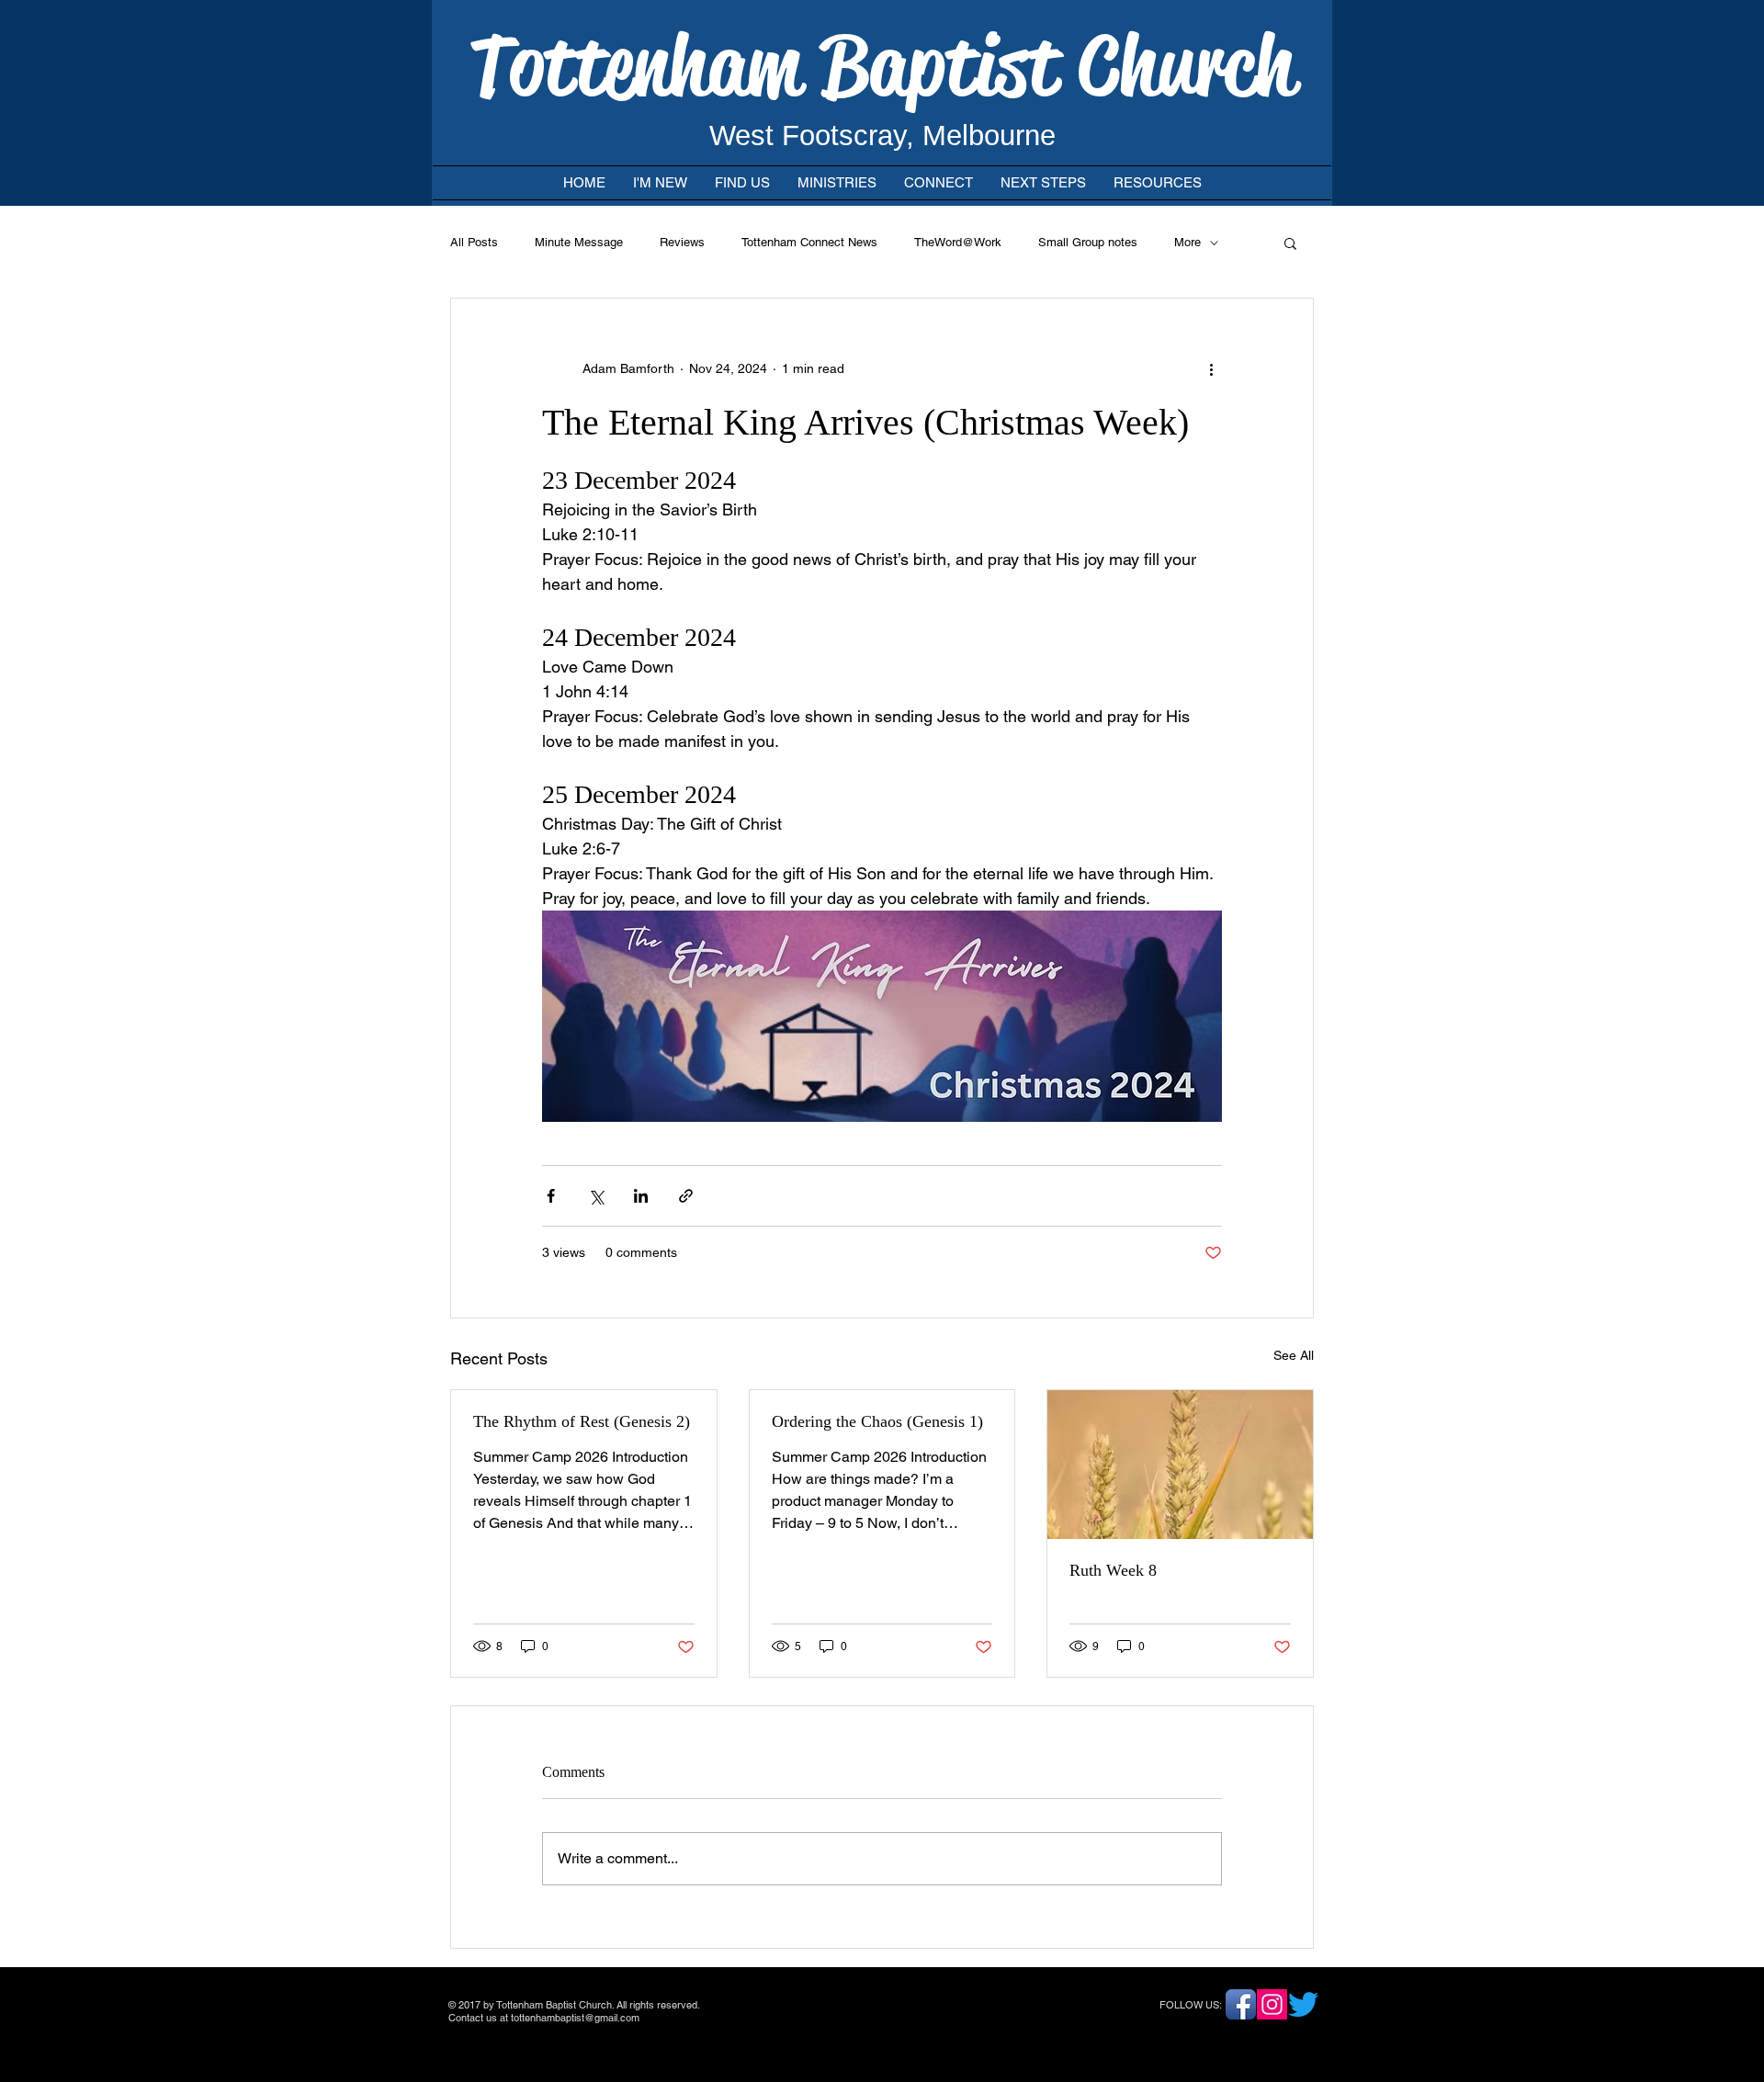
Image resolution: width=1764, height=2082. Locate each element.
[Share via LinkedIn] (641, 1196)
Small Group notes (1088, 242)
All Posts (474, 242)
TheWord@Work (958, 242)
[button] (1290, 243)
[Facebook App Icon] (1241, 2004)
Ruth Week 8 (1113, 1570)
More (1187, 242)
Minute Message (579, 242)
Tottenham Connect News (809, 242)
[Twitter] (1303, 2004)
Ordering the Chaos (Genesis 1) (877, 1421)
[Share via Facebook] (551, 1196)
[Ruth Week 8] (1180, 1465)
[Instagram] (1272, 2004)
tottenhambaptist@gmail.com (575, 2018)
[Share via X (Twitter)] (596, 1196)
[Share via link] (686, 1196)
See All (1294, 1355)
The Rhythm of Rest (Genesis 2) (582, 1421)
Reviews (682, 242)
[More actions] (1211, 368)
